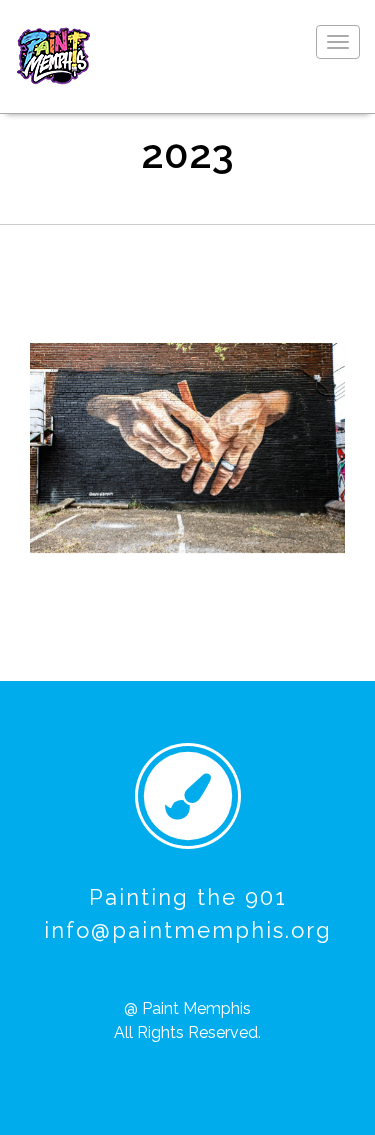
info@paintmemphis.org (188, 930)
